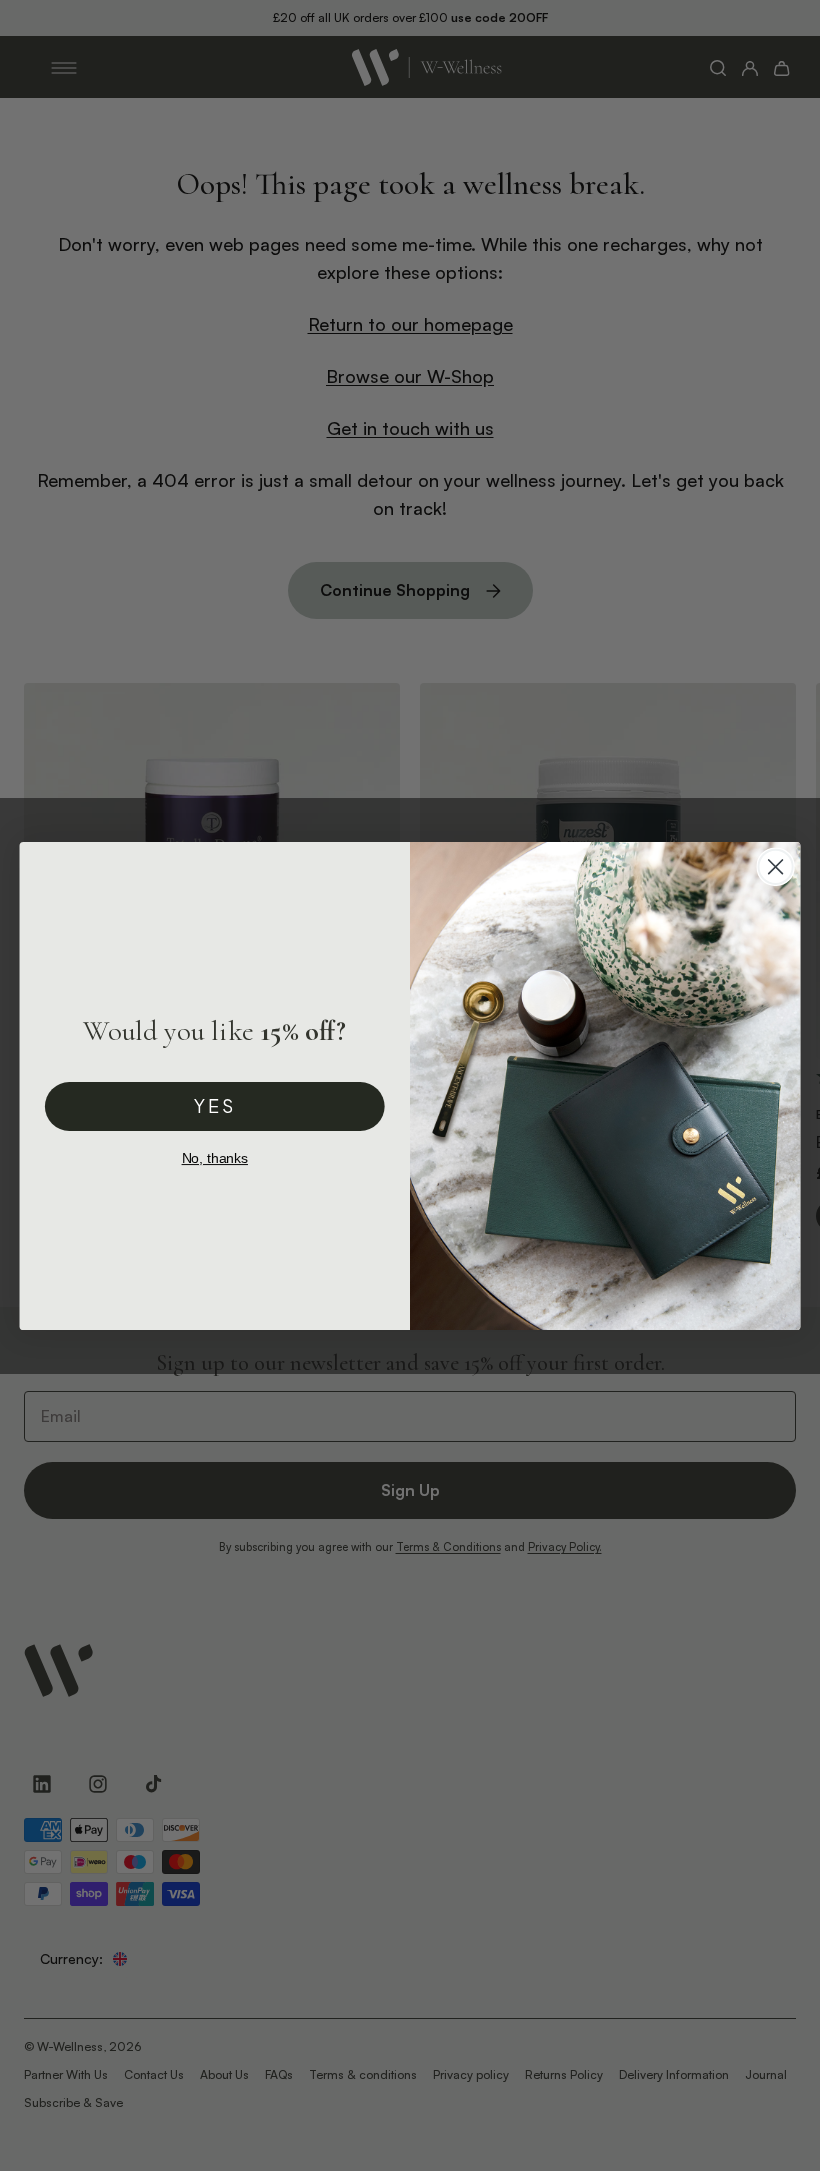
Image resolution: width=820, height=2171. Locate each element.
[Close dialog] (776, 866)
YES (214, 1105)
